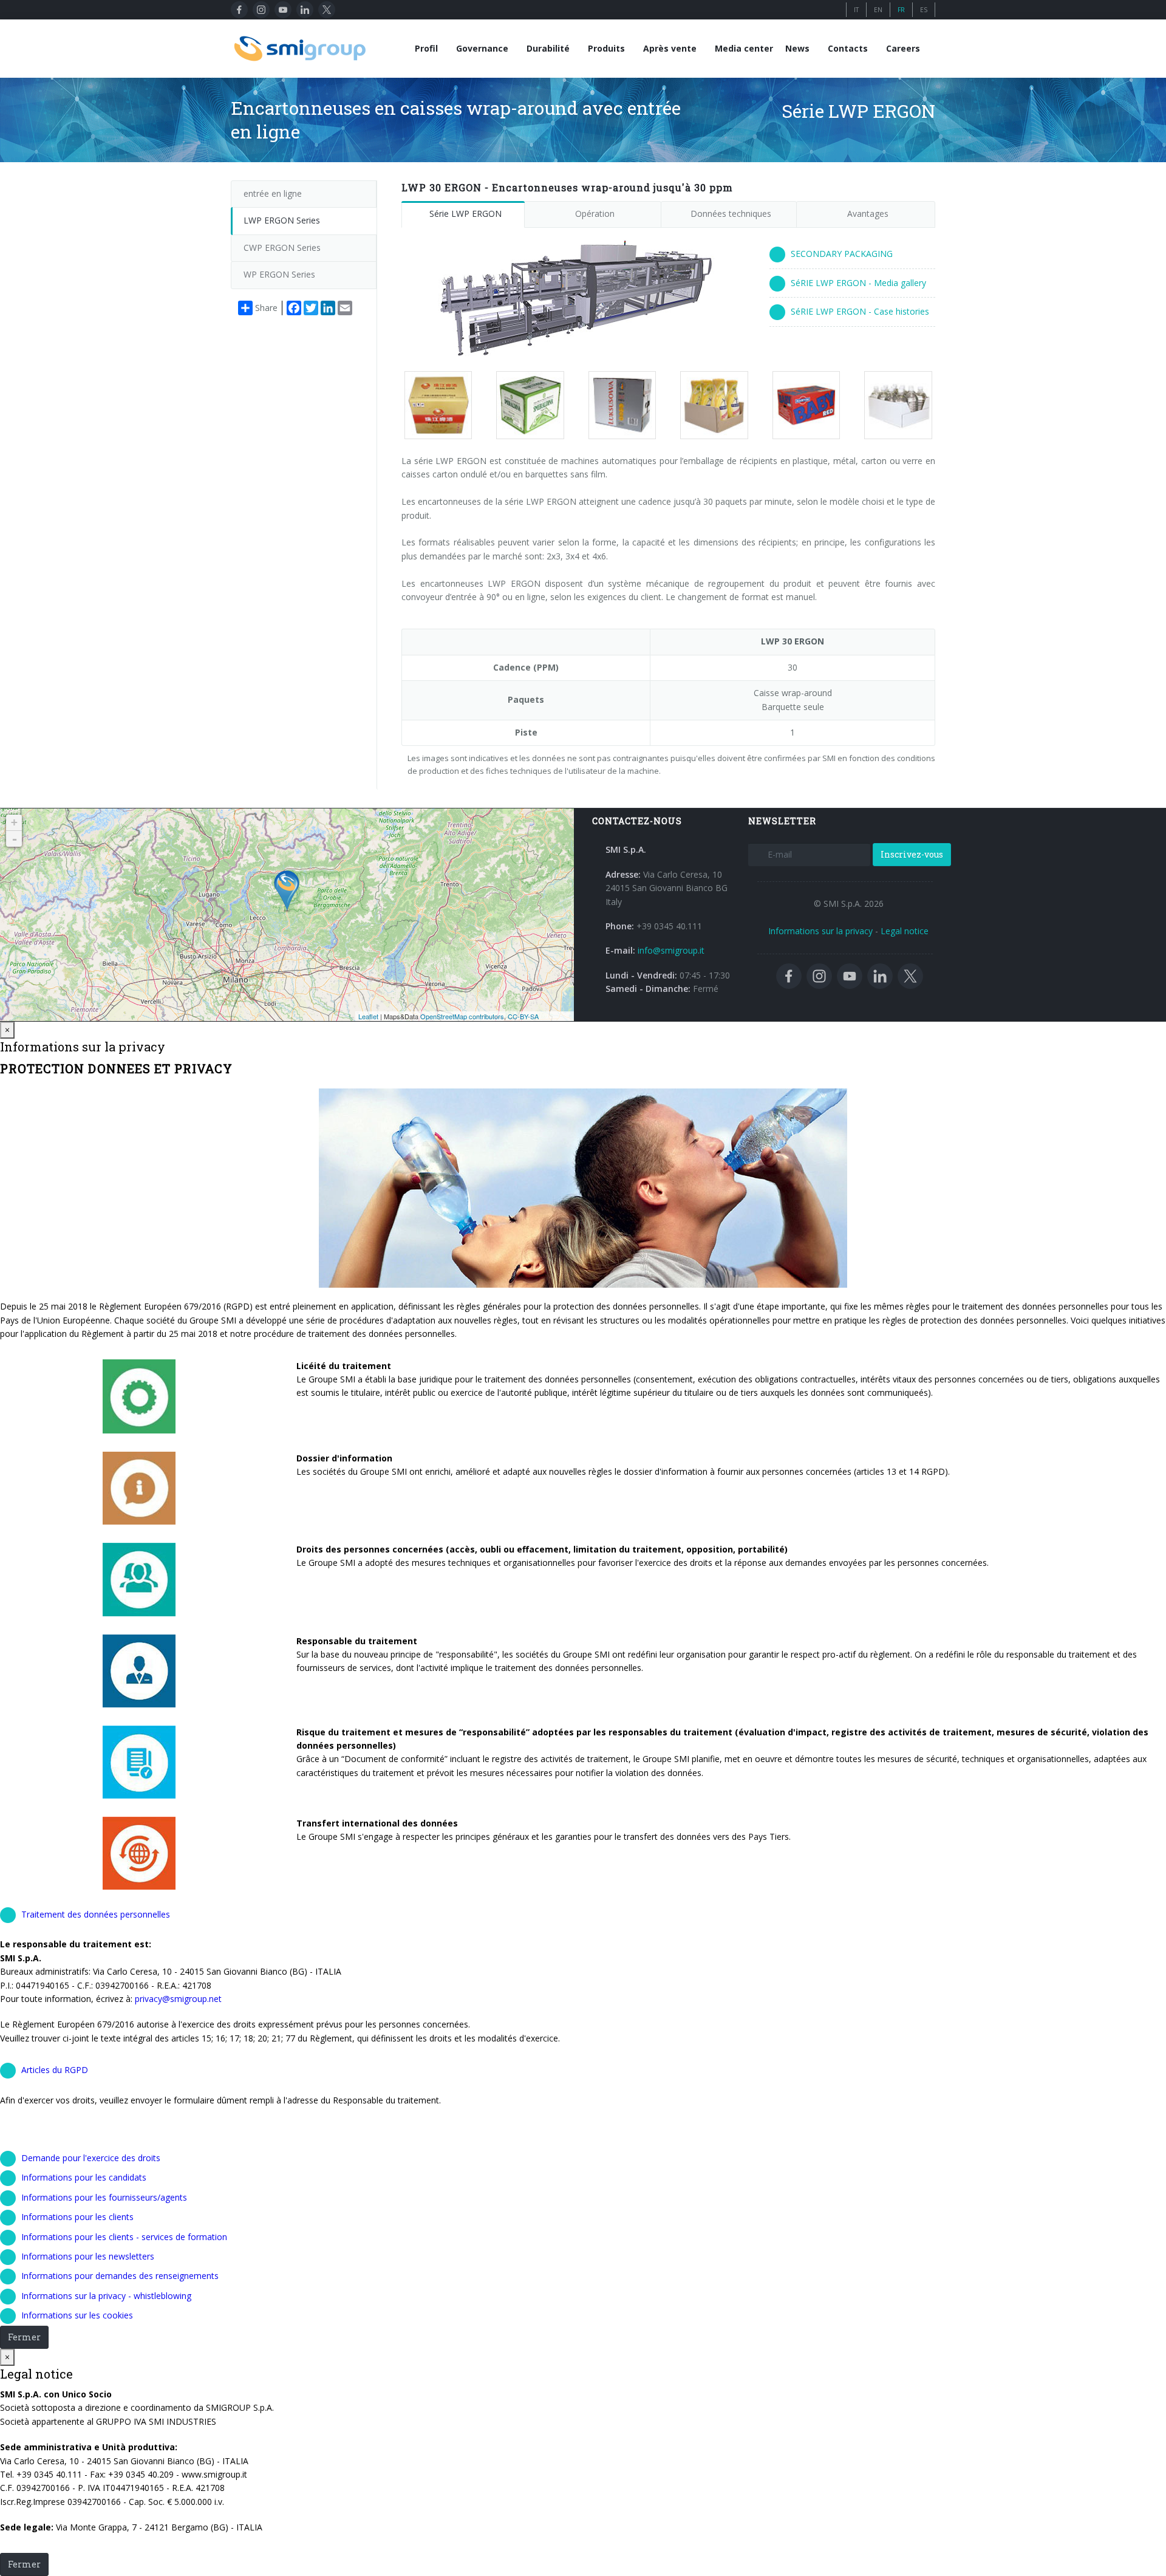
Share (266, 308)
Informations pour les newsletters (88, 2256)
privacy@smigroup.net (177, 1999)
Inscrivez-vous (912, 854)
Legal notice (905, 931)
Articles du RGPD (55, 2070)
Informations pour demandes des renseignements (120, 2276)
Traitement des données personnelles (96, 1914)
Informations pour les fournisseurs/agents (104, 2197)
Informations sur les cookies (77, 2315)
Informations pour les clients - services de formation (124, 2237)
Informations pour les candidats (84, 2177)
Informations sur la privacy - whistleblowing (106, 2296)
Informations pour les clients (77, 2217)
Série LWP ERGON (465, 214)
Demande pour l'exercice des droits (91, 2158)
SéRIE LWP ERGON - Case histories (860, 311)
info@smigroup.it (671, 950)
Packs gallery (433, 405)
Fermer (24, 2337)
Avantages (868, 214)
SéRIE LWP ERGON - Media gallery (858, 283)
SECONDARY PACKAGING (842, 254)
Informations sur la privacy (820, 931)
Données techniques (731, 214)
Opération (595, 214)
